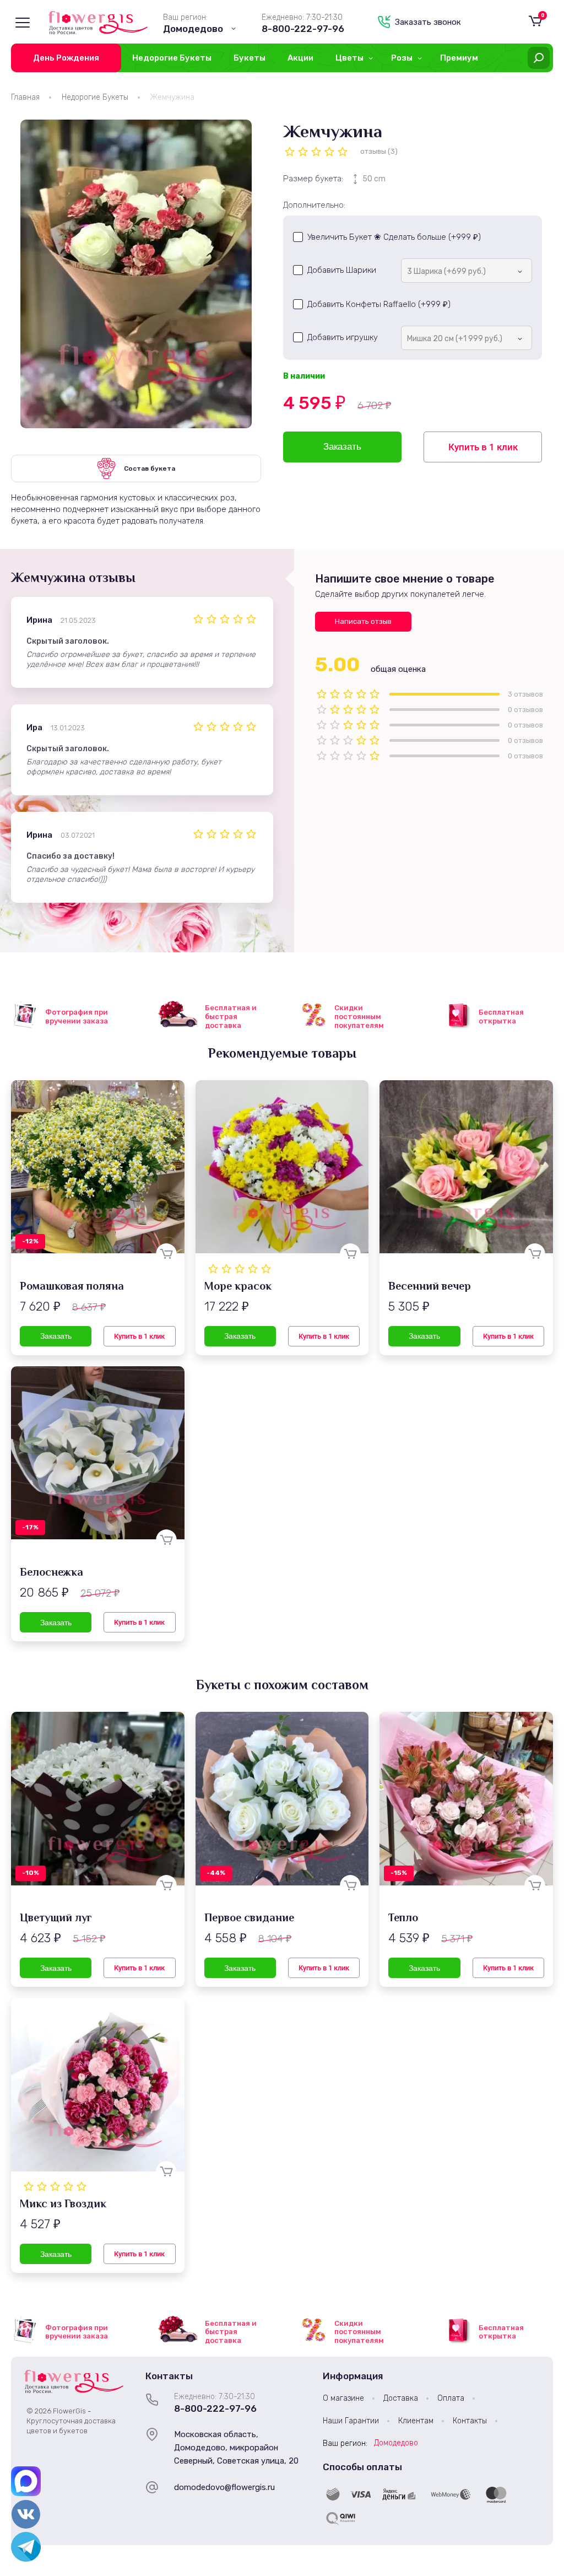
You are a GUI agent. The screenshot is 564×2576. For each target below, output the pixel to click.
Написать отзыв (363, 621)
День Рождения (66, 58)
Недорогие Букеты (172, 58)
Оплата (451, 2398)
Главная (25, 97)
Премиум (459, 58)
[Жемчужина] (136, 274)
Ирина (39, 620)
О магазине (343, 2398)
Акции (300, 58)
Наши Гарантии (351, 2421)
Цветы (349, 58)
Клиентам (416, 2421)
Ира (34, 727)
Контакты (470, 2421)
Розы (402, 58)
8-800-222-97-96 (303, 29)
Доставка (401, 2398)
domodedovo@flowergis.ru (224, 2487)
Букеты (250, 58)
